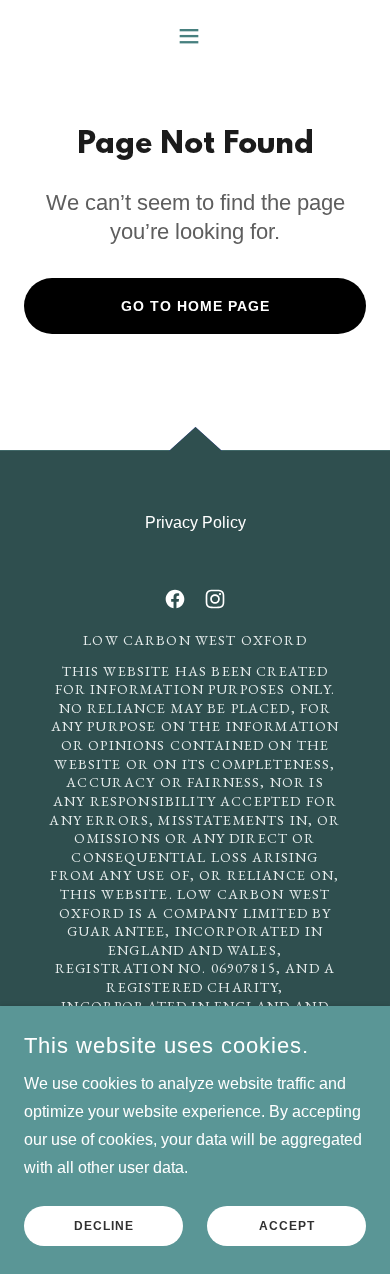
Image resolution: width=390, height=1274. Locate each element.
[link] (175, 599)
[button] (194, 36)
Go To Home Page (195, 306)
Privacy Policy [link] (195, 522)
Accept (287, 1226)
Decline (104, 1226)
